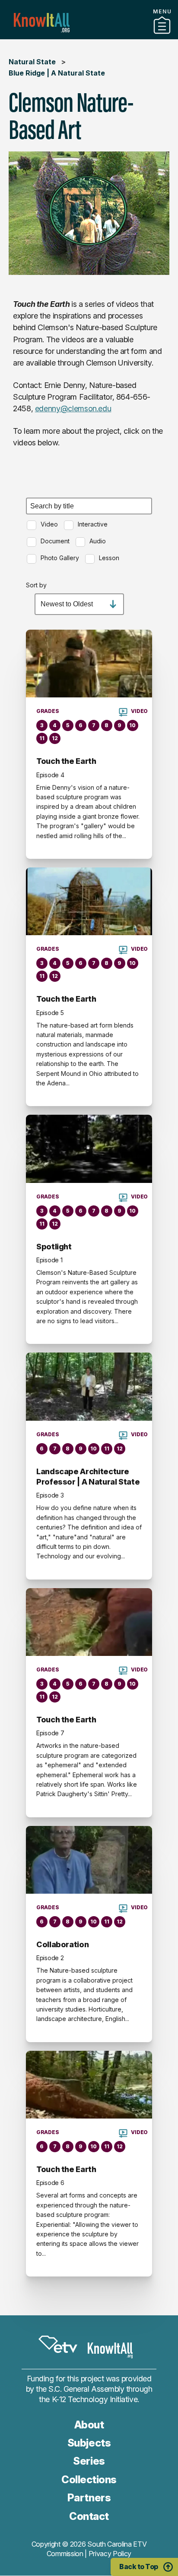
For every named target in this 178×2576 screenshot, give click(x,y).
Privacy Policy (110, 2554)
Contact (89, 2516)
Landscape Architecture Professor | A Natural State (88, 1477)
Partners (89, 36)
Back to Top (139, 2567)
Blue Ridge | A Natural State (57, 73)
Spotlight (54, 1247)
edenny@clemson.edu (73, 408)
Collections (89, 2480)
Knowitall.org (42, 23)
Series (89, 2461)
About (89, 2425)
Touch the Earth (66, 761)
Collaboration (62, 1944)
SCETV (58, 2344)
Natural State (32, 62)
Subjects (89, 2443)
